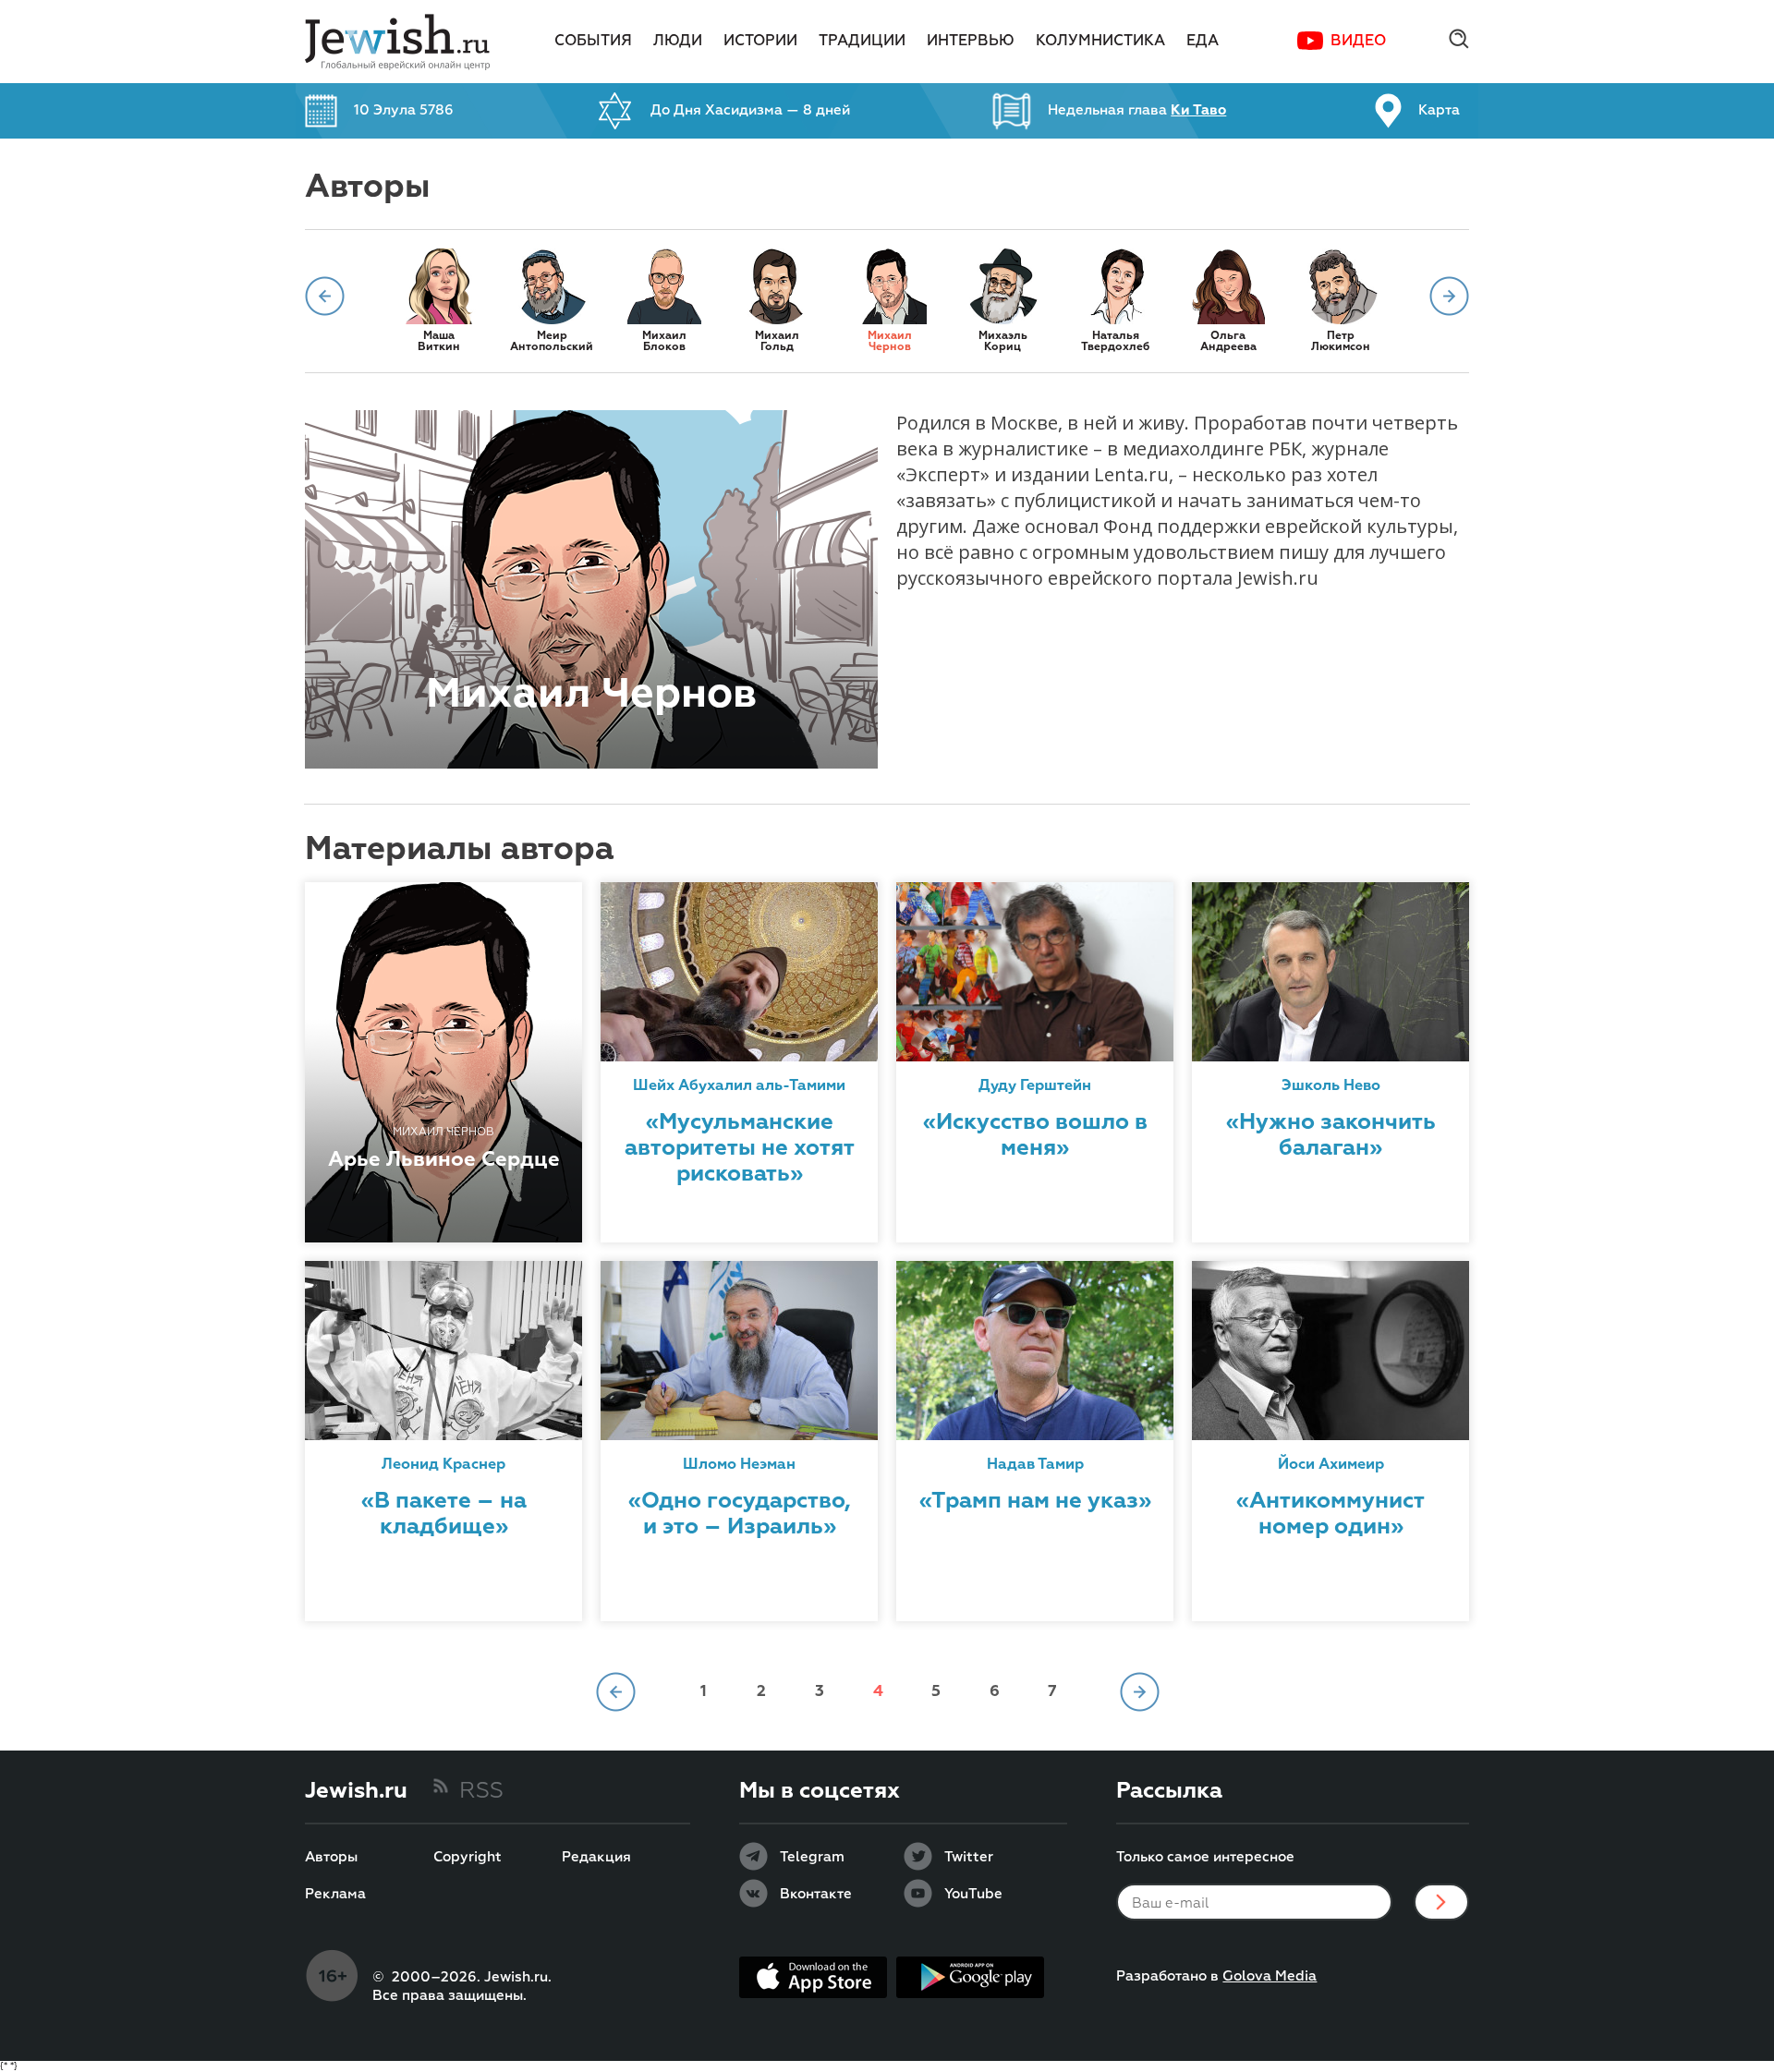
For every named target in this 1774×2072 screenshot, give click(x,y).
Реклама (335, 1895)
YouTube (973, 1895)
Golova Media (1270, 1976)
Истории (760, 42)
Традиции (862, 42)
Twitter (969, 1858)
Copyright (468, 1858)
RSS (481, 1791)
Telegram (812, 1858)
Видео (1358, 42)
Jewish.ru (356, 1791)
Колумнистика (1100, 42)
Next (1449, 296)
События (593, 42)
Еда (1203, 42)
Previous (325, 296)
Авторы (331, 1858)
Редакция (596, 1858)
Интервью (971, 42)
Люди (678, 42)
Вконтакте (816, 1895)
